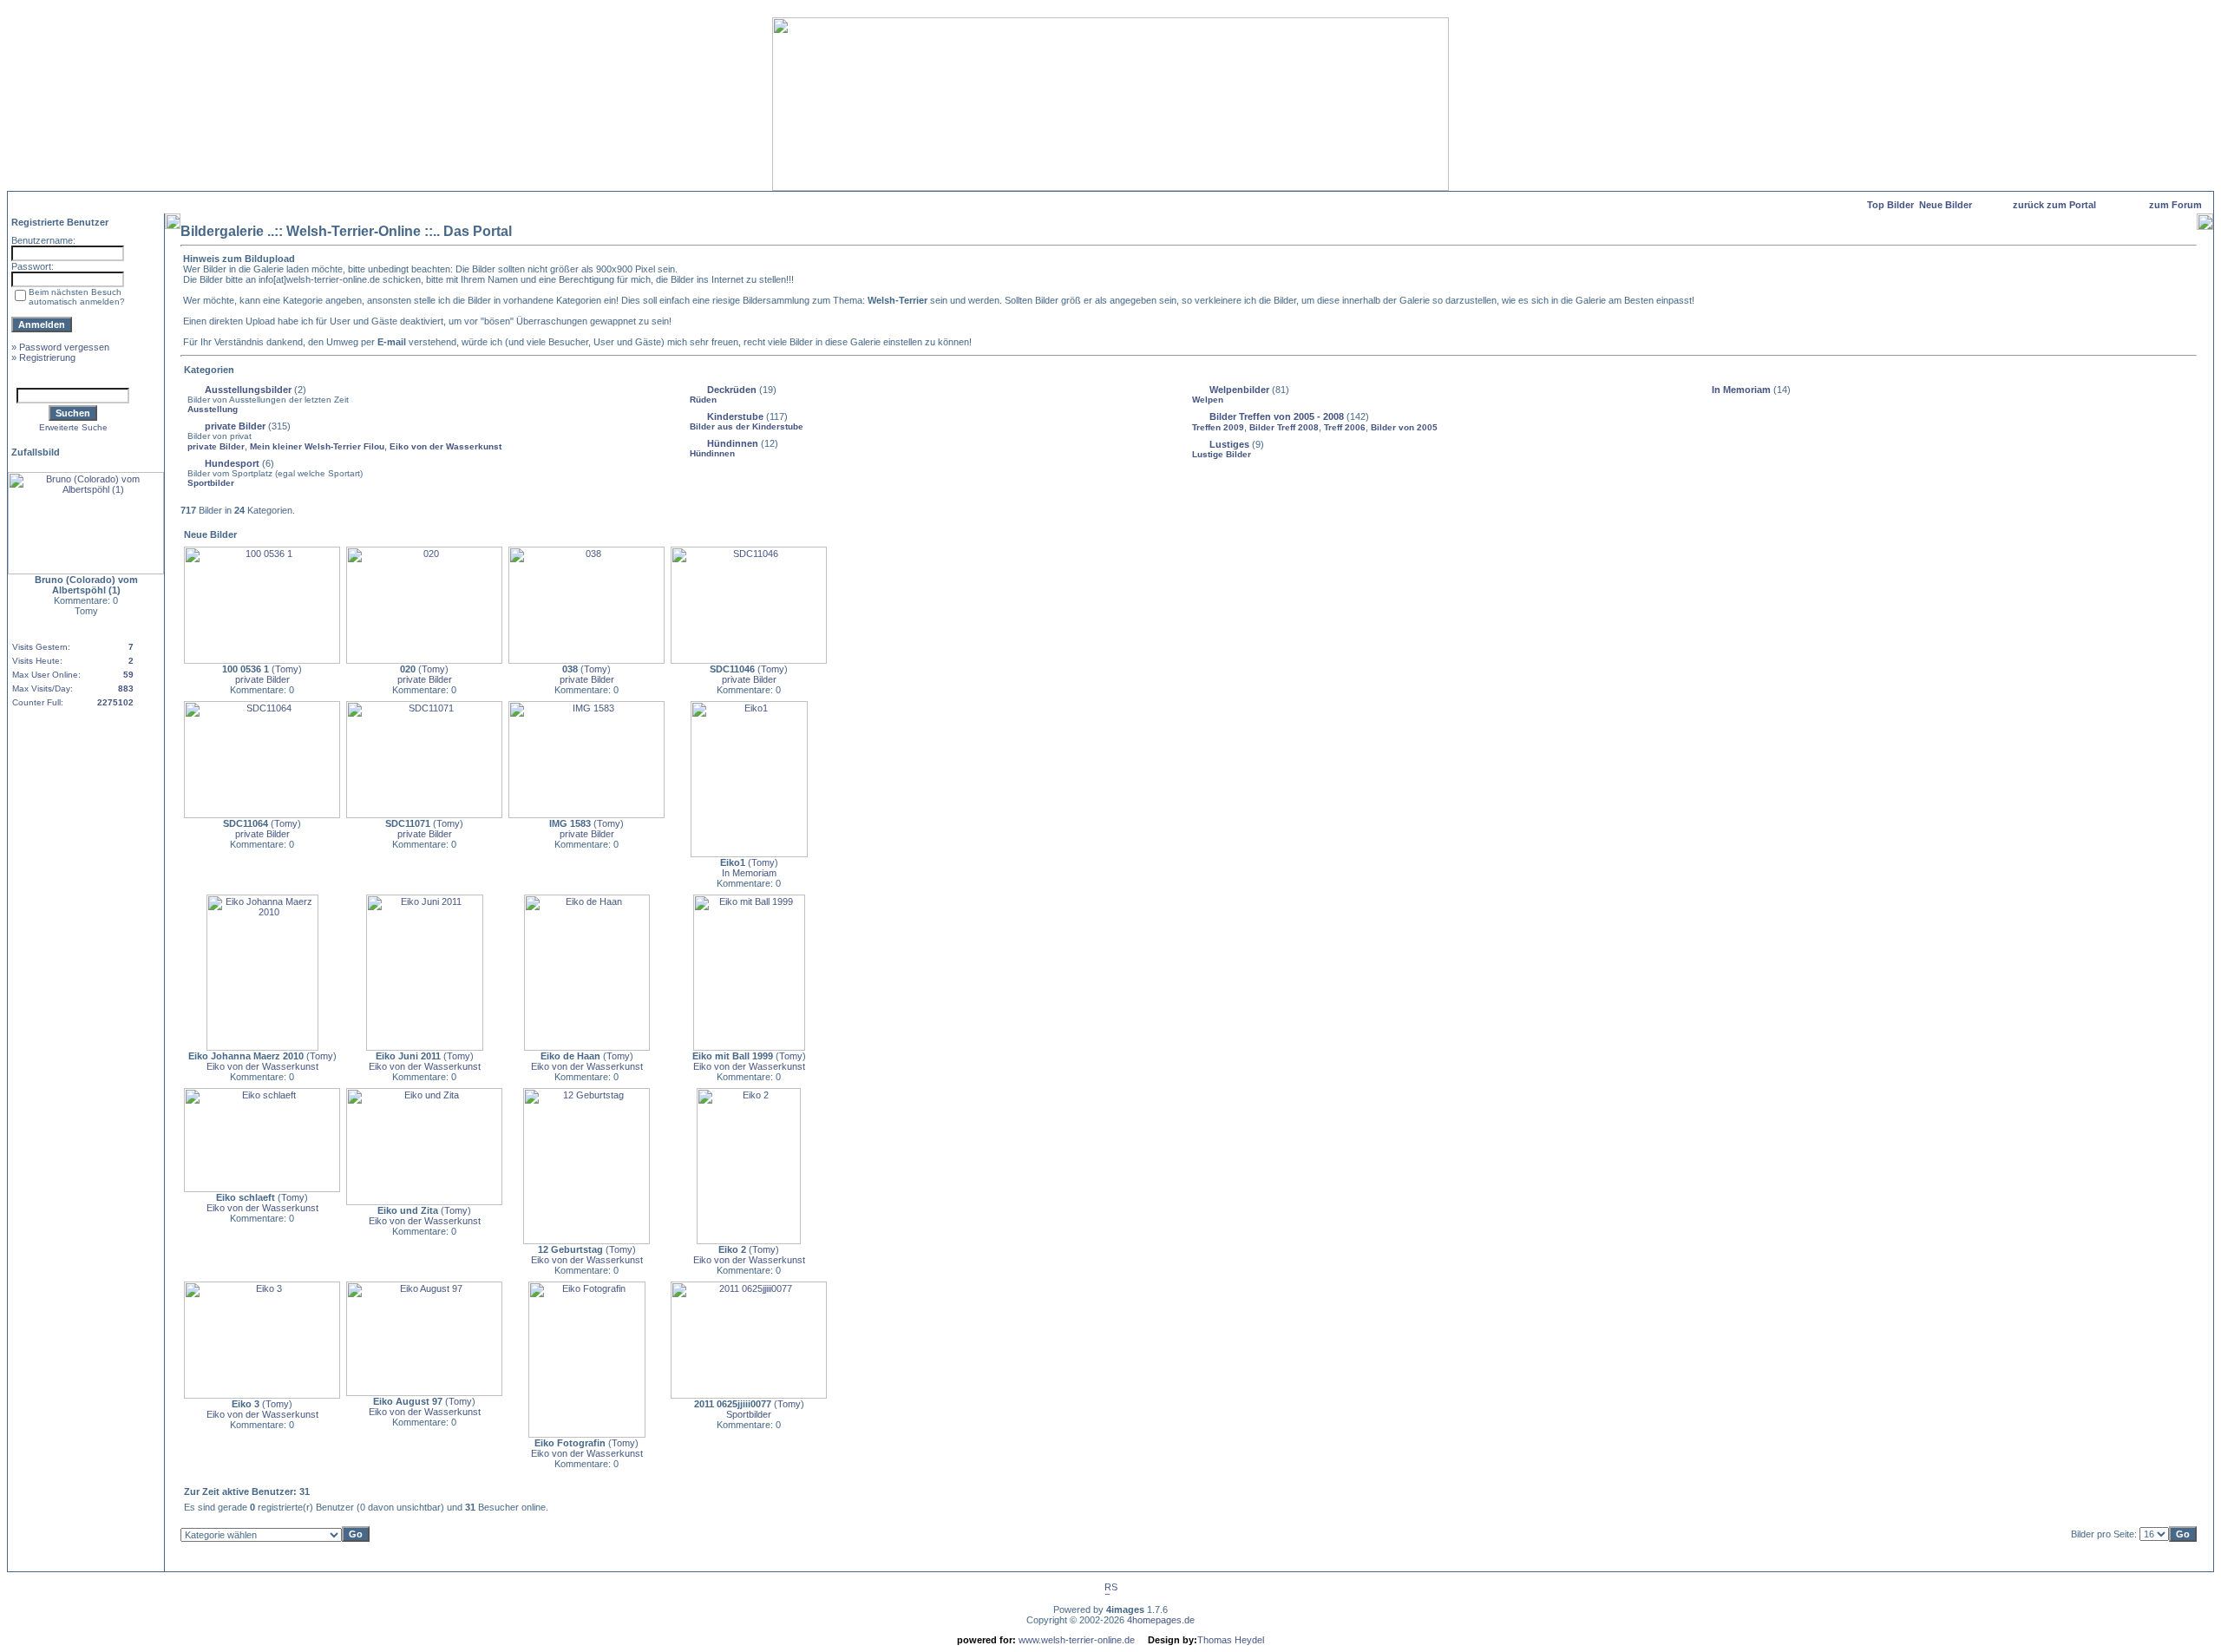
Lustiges (1229, 444)
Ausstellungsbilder (248, 390)
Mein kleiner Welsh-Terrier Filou (317, 446)
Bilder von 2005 (1404, 427)
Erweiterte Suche (73, 427)
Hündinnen (733, 443)
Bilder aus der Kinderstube (747, 426)
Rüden (703, 400)
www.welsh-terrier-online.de (1075, 1640)
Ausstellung (213, 409)
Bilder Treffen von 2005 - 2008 (1277, 416)
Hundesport (232, 463)
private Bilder (235, 426)
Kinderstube (735, 416)
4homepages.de (1161, 1620)
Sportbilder (211, 483)
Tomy (287, 669)
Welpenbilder (1239, 390)
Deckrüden (732, 390)
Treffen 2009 (1218, 427)
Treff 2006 (1345, 427)
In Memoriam (1741, 390)
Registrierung (47, 357)
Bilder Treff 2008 (1284, 427)
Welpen (1208, 400)
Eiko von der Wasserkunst (446, 446)
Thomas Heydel (1231, 1640)
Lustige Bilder (1222, 454)
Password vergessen (64, 347)
